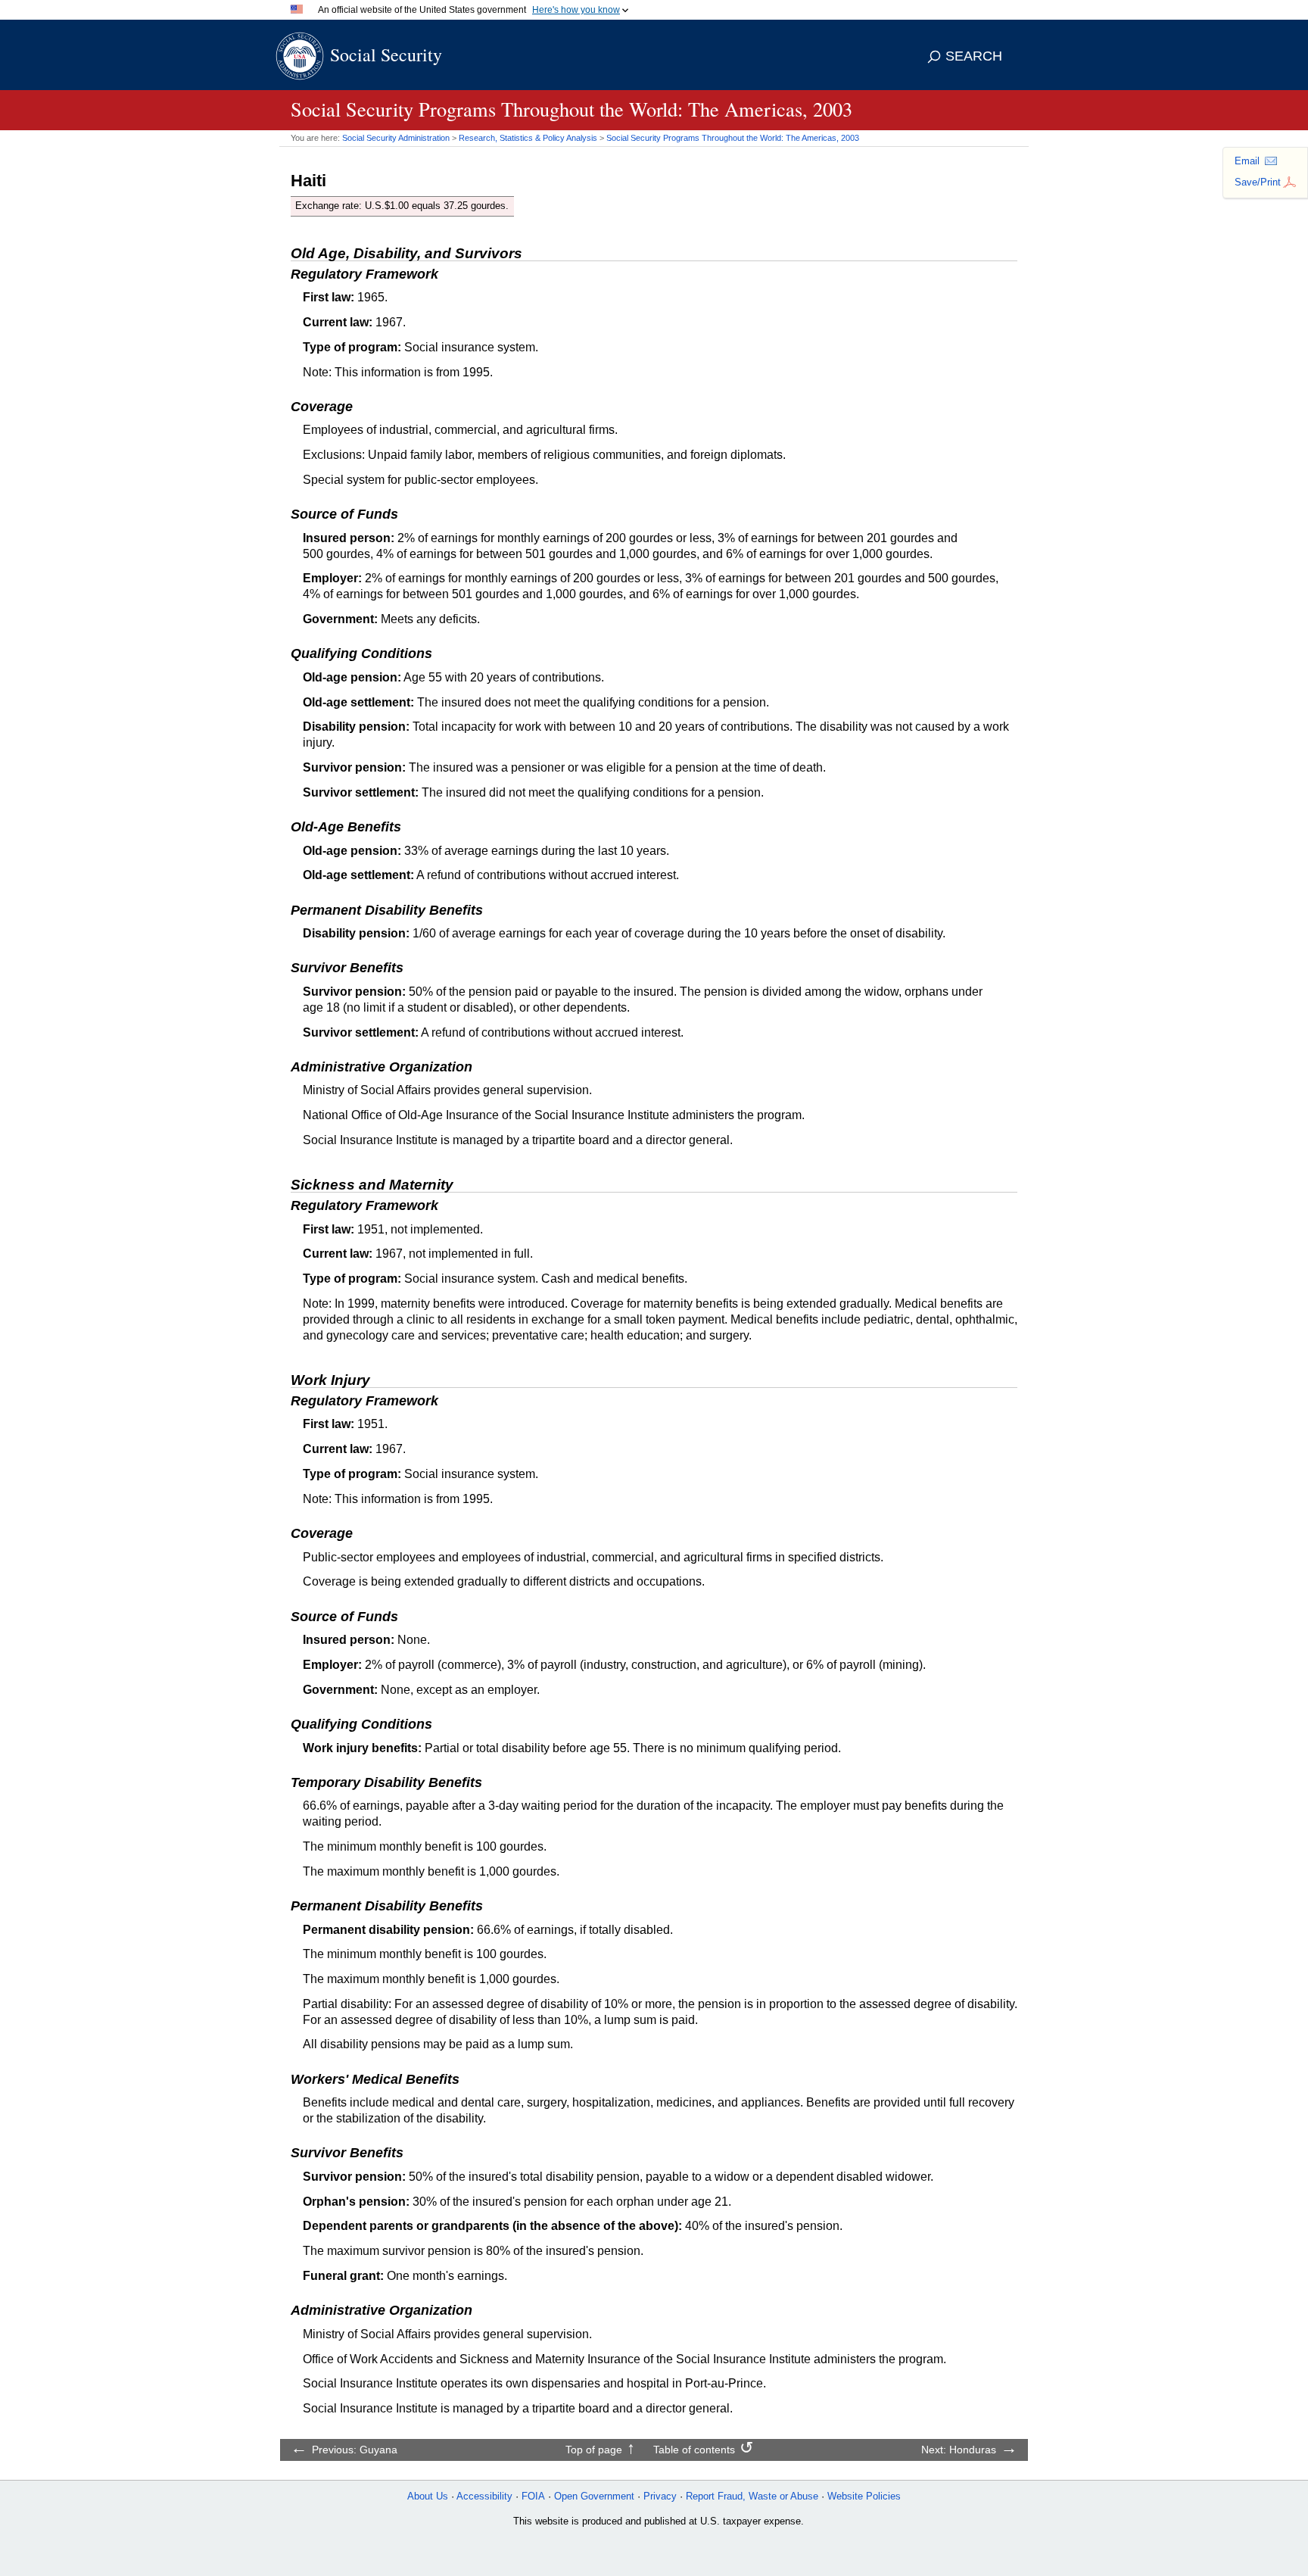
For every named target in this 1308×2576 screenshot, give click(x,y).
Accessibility (484, 2496)
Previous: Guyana (355, 2450)
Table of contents (694, 2450)
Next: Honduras (959, 2450)
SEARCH (974, 56)
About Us (428, 2496)
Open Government (594, 2496)
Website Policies (864, 2496)
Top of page (594, 2450)
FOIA (533, 2496)
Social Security (386, 55)
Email (1247, 161)
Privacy (660, 2496)
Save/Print (1258, 182)
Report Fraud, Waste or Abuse (752, 2496)
